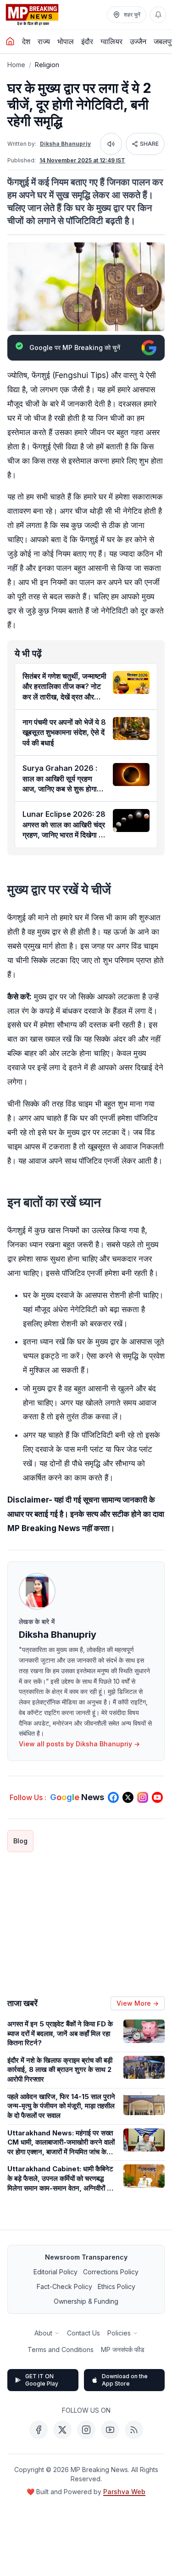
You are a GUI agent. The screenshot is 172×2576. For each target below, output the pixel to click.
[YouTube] (110, 2430)
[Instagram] (86, 2430)
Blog (20, 1841)
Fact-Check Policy (64, 2286)
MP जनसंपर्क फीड (123, 2349)
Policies (119, 2333)
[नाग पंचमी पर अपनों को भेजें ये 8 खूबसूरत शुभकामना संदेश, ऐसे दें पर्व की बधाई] (131, 729)
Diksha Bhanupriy (65, 144)
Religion (47, 65)
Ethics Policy (117, 2286)
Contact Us (83, 2333)
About (43, 2333)
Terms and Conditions (61, 2349)
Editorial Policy (55, 2272)
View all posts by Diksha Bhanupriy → (79, 1744)
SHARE (149, 144)
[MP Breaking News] (32, 15)
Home (16, 65)
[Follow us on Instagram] (143, 1797)
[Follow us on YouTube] (157, 1797)
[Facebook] (39, 2430)
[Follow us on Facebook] (113, 1797)
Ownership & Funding (86, 2301)
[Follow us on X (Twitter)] (128, 1797)
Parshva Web (124, 2492)
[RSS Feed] (134, 2430)
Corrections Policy (111, 2272)
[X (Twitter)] (62, 2430)
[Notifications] (158, 15)
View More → (138, 2003)
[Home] (10, 41)
